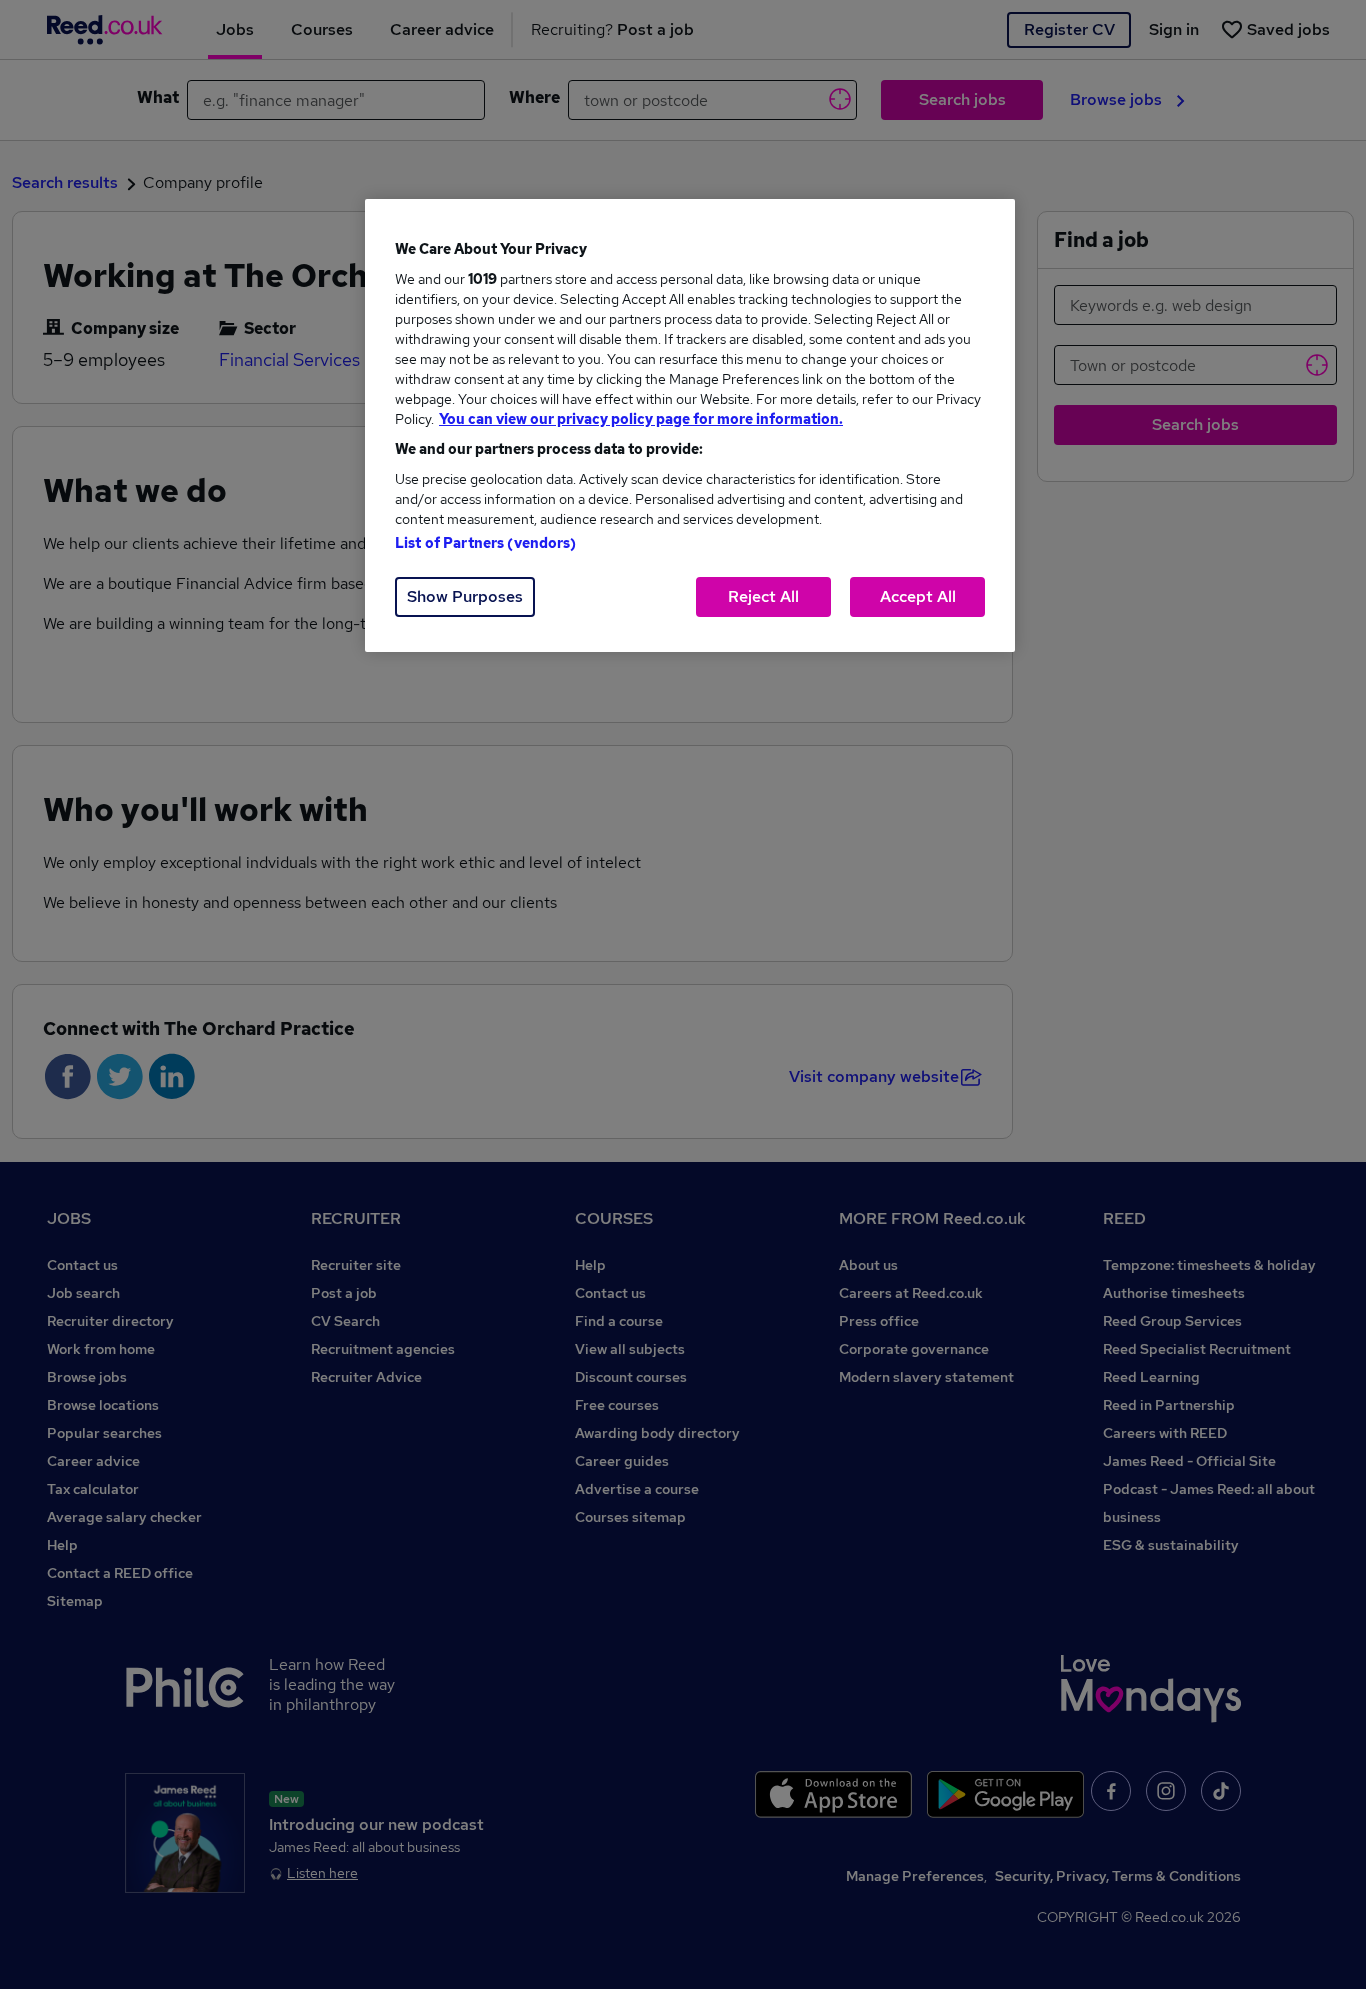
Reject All (763, 596)
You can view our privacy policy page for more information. (641, 419)
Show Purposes (465, 596)
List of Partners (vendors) (486, 543)
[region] (690, 425)
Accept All (918, 596)
